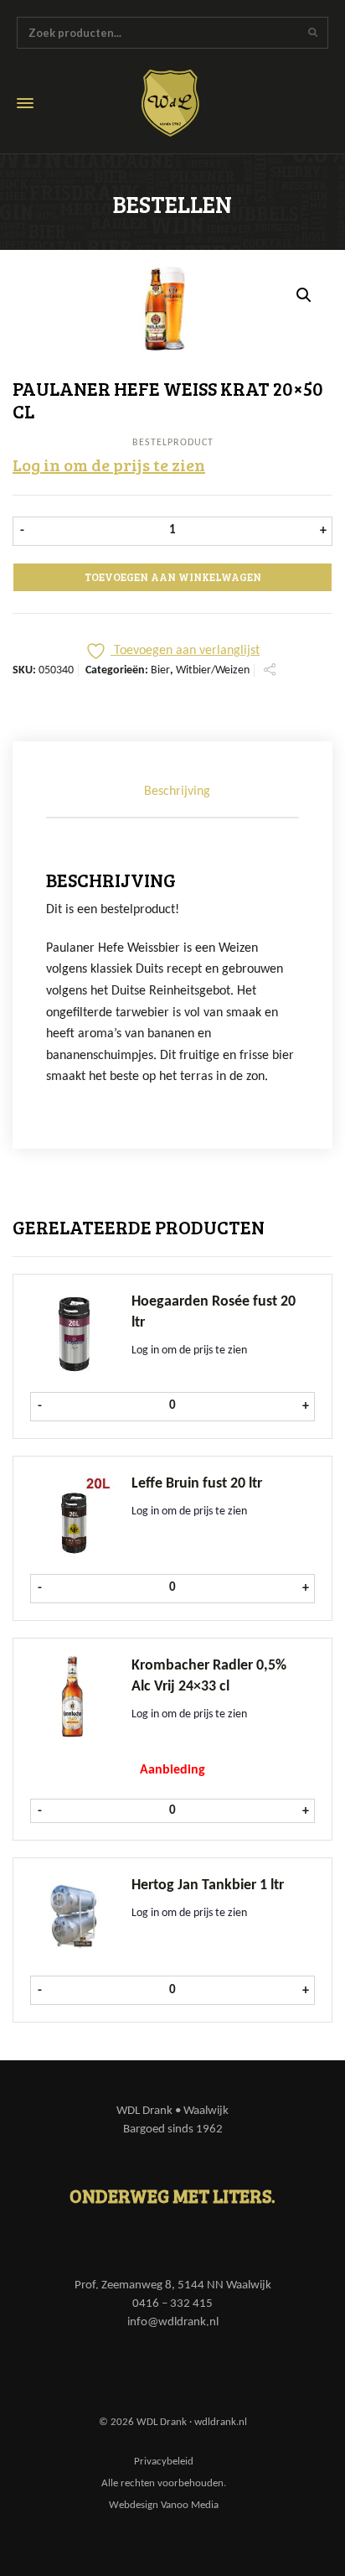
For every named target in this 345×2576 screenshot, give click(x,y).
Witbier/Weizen (213, 670)
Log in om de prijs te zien (109, 465)
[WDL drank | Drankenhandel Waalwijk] (183, 103)
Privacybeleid (164, 2462)
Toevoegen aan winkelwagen (173, 577)
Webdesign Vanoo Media (164, 2505)
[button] (304, 295)
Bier (160, 670)
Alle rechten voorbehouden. (164, 2483)
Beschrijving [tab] (177, 792)
